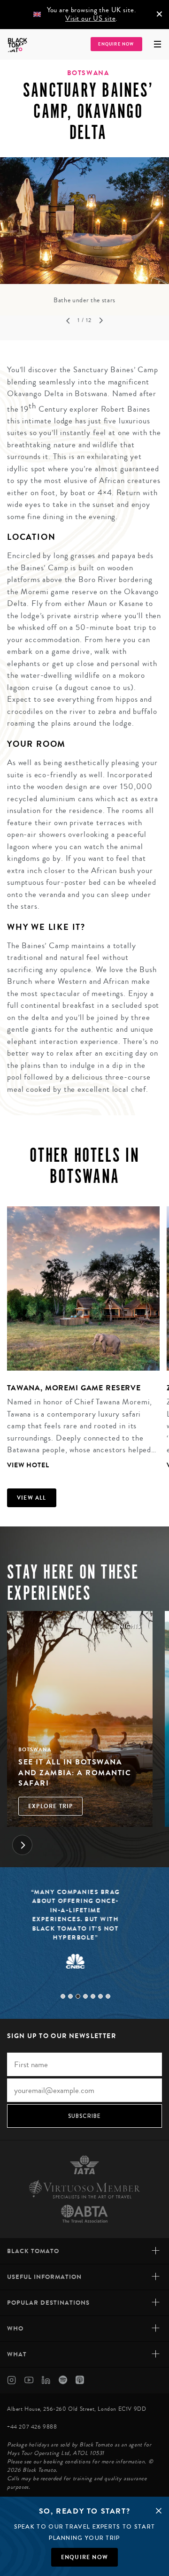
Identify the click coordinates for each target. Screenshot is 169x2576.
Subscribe (85, 2116)
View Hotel (28, 1465)
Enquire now (84, 2557)
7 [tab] (108, 1996)
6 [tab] (100, 1996)
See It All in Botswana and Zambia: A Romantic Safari (75, 1772)
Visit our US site (90, 19)
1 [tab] (63, 1996)
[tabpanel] (84, 231)
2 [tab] (70, 1996)
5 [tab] (93, 1996)
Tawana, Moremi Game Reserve (74, 1388)
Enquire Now (116, 44)
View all (32, 1498)
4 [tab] (85, 1996)
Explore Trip (50, 1806)
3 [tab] (78, 1996)
